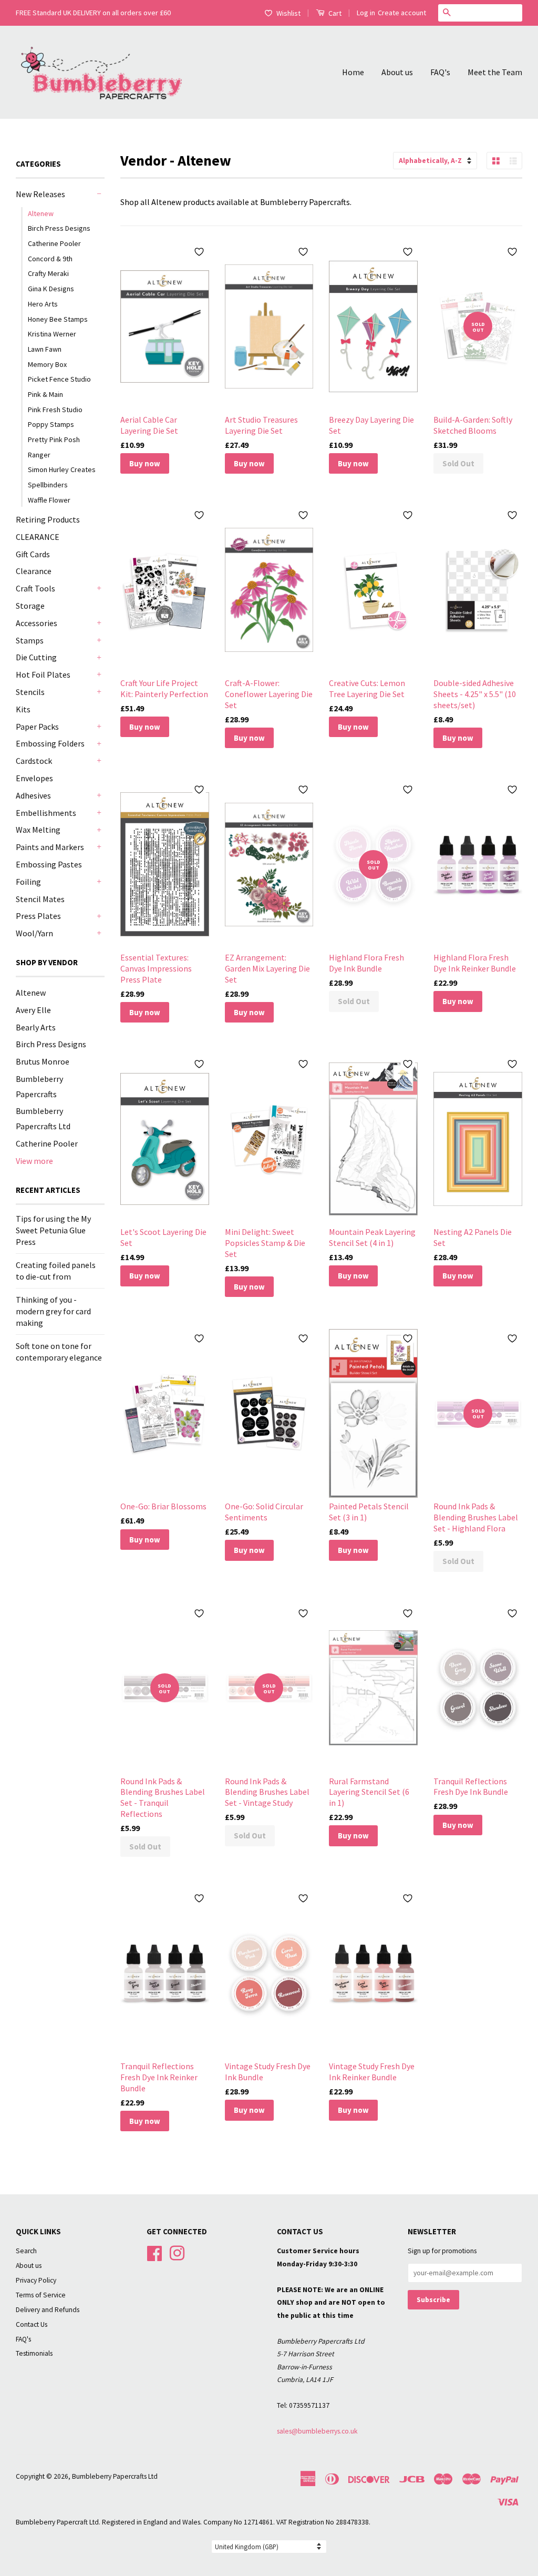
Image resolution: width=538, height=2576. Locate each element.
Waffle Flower (49, 500)
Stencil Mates (40, 899)
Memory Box (47, 364)
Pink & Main (45, 394)
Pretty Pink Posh (54, 439)
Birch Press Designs (59, 228)
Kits (23, 709)
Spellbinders (48, 485)
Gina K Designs (51, 289)
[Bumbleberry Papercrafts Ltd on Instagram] (177, 2252)
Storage (30, 606)
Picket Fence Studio (59, 379)
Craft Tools (35, 588)
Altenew (41, 213)
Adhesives (33, 795)
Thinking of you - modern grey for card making (53, 1311)
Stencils (30, 692)
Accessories (37, 623)
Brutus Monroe (43, 1061)
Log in (366, 13)
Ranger (39, 455)
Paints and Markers (50, 847)
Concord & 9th (50, 259)
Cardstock (34, 761)
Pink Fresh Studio (55, 410)
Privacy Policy (36, 2280)
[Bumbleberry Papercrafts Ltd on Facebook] (154, 2252)
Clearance (34, 571)
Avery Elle (33, 1010)
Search (26, 2251)
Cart (334, 13)
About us (397, 72)
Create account (402, 13)
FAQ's (440, 72)
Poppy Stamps (51, 424)
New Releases (40, 194)
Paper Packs (37, 727)
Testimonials (34, 2353)
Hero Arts (43, 304)
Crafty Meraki (48, 273)
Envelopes (34, 778)
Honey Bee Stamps (58, 319)
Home (353, 72)
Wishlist (288, 13)
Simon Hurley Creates (62, 469)
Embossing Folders (50, 743)
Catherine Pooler (54, 243)
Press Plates (38, 916)
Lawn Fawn (45, 349)
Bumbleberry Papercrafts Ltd (115, 2476)
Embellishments (46, 813)
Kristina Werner (52, 334)
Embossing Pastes (49, 864)
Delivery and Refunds (48, 2310)
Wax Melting (38, 830)
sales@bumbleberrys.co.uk (317, 2431)
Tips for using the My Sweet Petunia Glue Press (53, 1230)
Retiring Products (48, 519)
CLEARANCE (38, 537)
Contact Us (32, 2324)
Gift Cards (33, 554)
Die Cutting (36, 657)
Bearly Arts (36, 1027)
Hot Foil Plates (43, 674)
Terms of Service (41, 2295)
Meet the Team (495, 72)
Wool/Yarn (34, 933)
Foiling (28, 882)
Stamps (30, 640)
